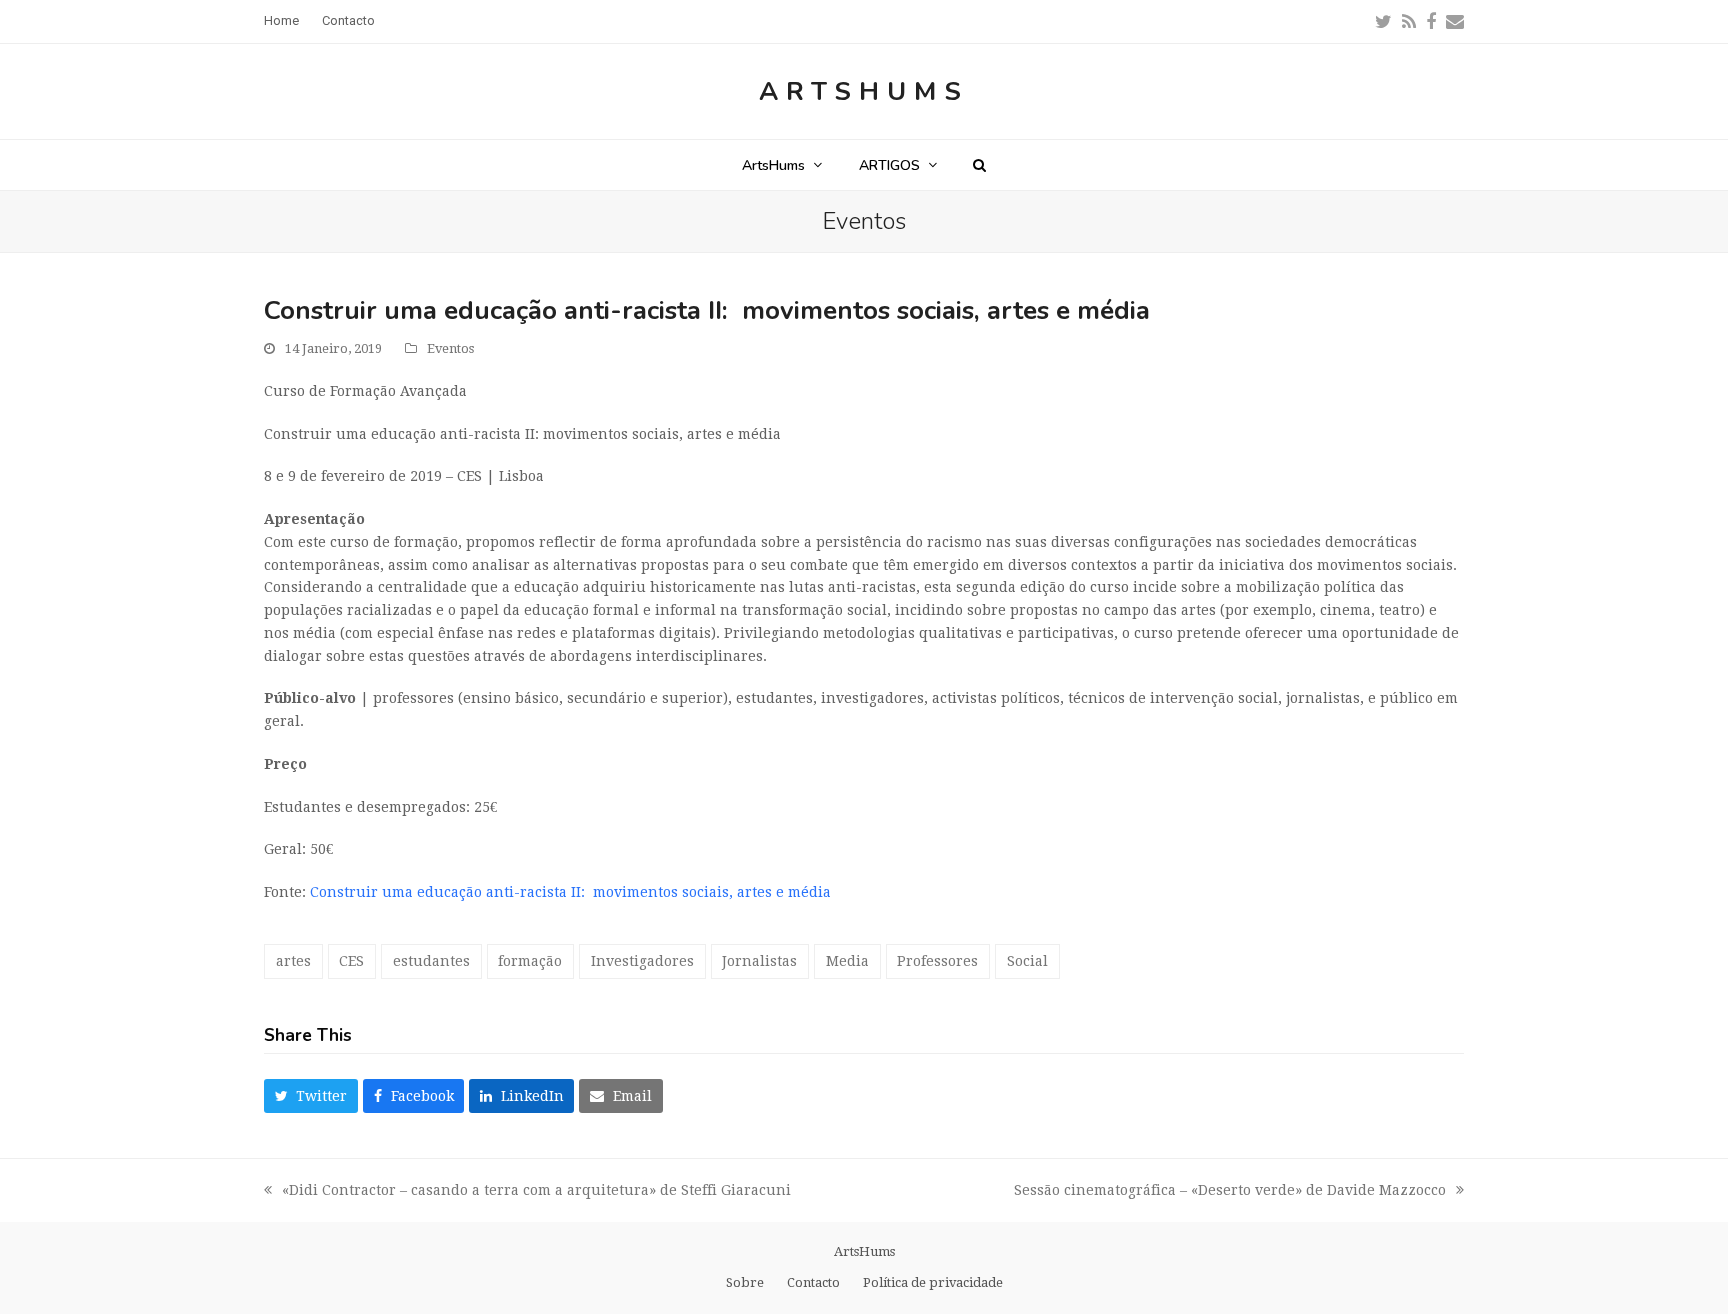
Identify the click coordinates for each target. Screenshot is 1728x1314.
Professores (937, 961)
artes (293, 961)
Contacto (813, 1282)
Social (1027, 961)
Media (847, 961)
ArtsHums (864, 91)
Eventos (450, 348)
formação (530, 961)
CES (351, 961)
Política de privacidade (933, 1282)
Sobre (745, 1282)
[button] (979, 165)
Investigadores (642, 961)
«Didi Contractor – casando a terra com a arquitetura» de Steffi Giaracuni (527, 1192)
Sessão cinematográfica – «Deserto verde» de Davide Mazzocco (1230, 1192)
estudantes (431, 961)
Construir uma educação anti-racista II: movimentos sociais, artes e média (572, 892)
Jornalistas (759, 961)
